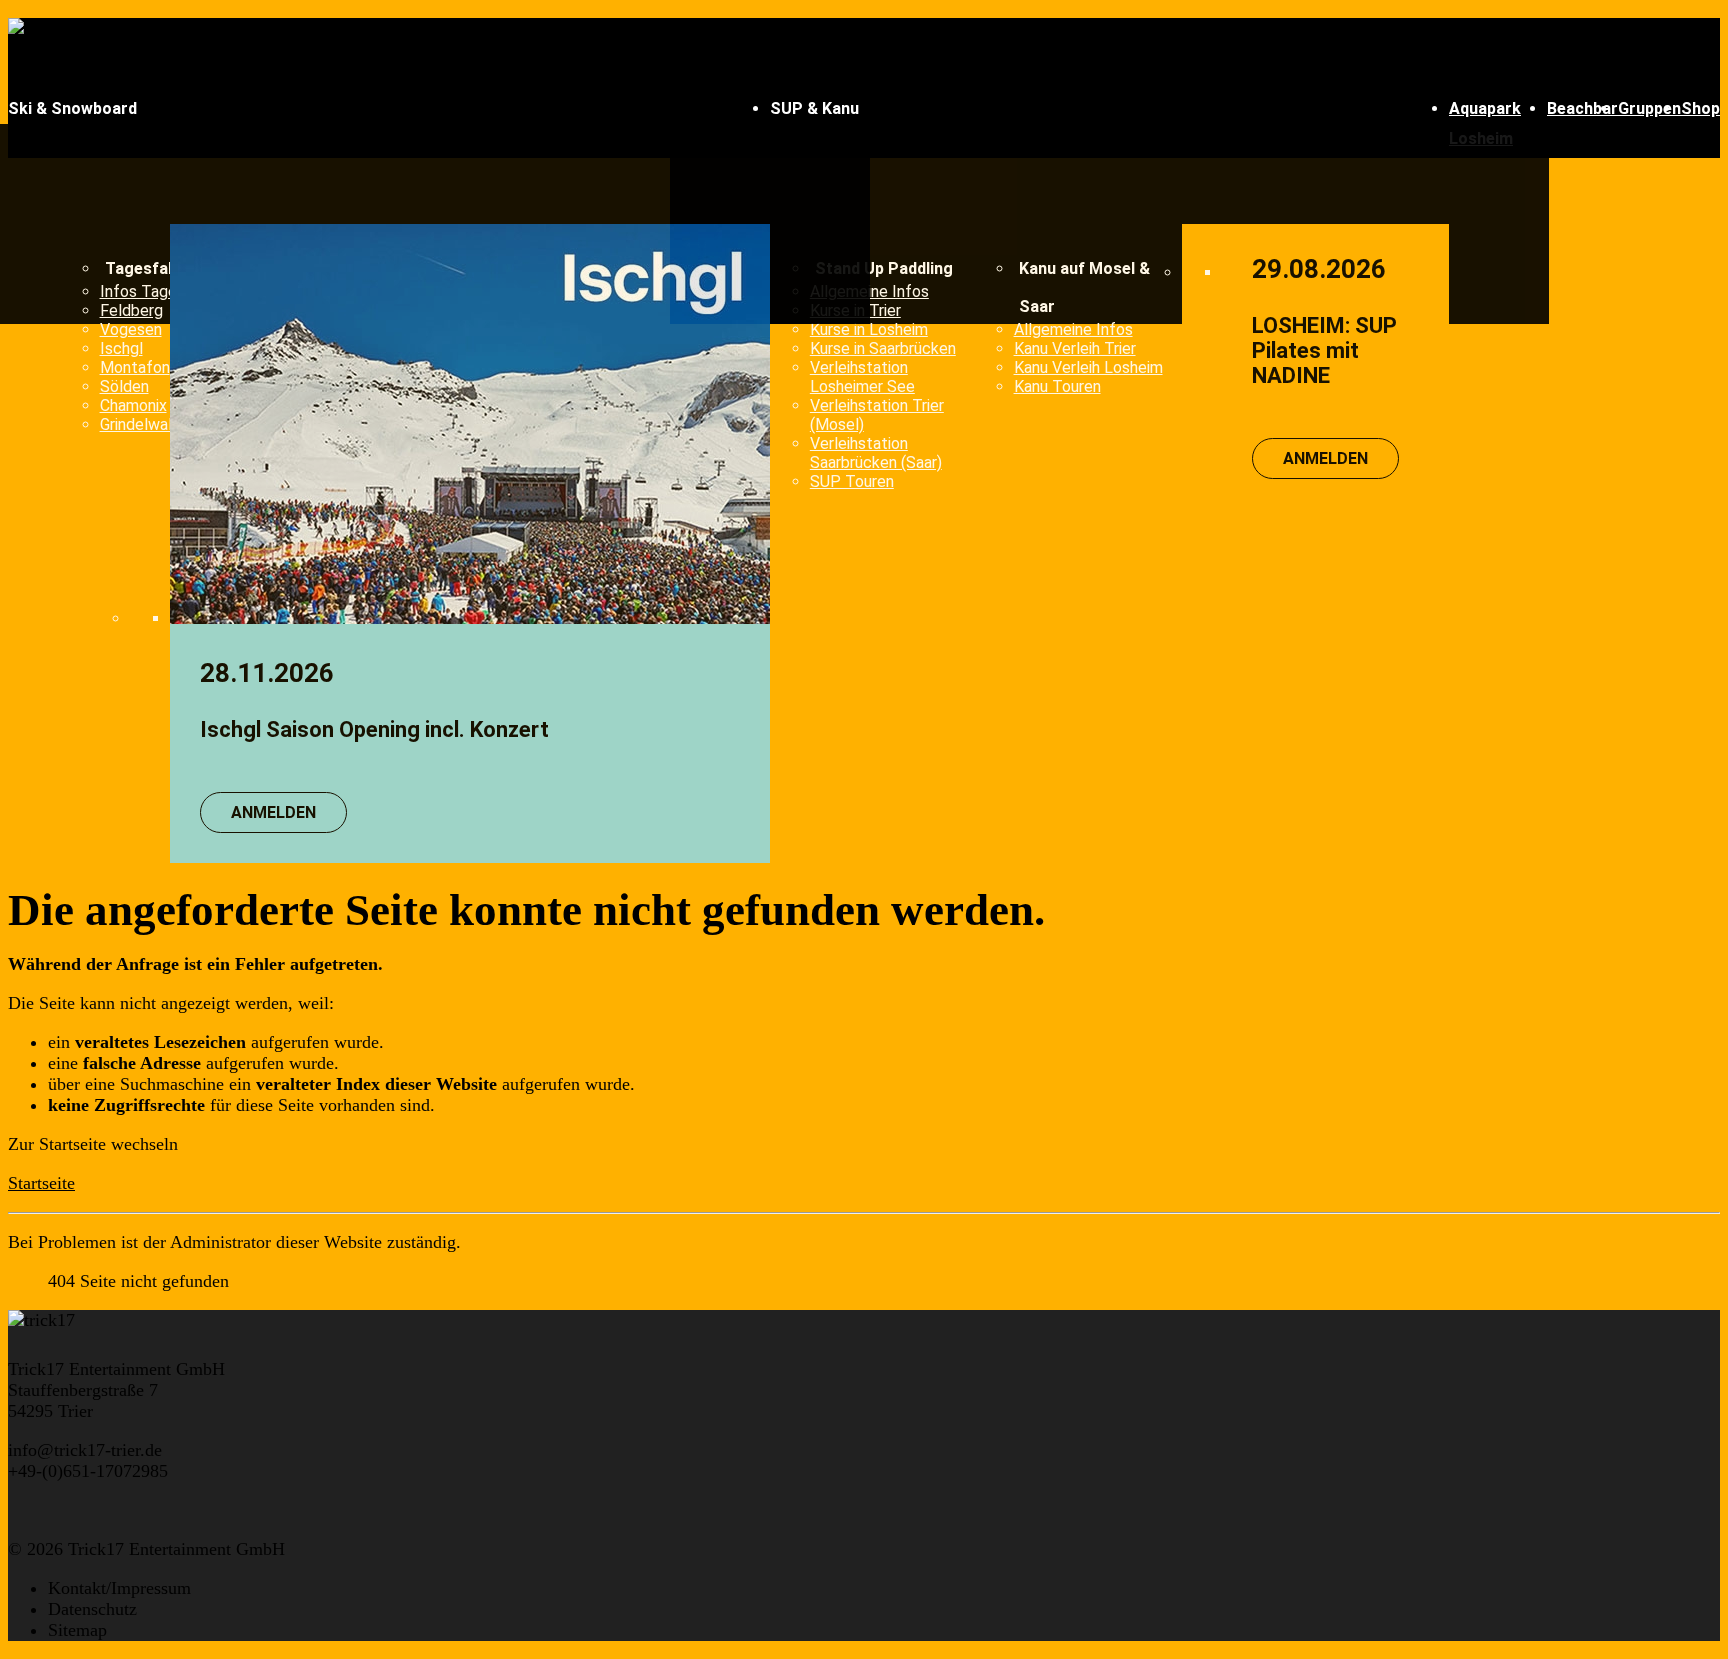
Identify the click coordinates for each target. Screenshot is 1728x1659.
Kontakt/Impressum (119, 1588)
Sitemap (77, 1630)
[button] (389, 109)
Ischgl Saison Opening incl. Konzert (374, 729)
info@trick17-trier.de (85, 1450)
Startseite (41, 1183)
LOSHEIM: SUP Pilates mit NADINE (1324, 350)
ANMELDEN (273, 812)
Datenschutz (92, 1609)
